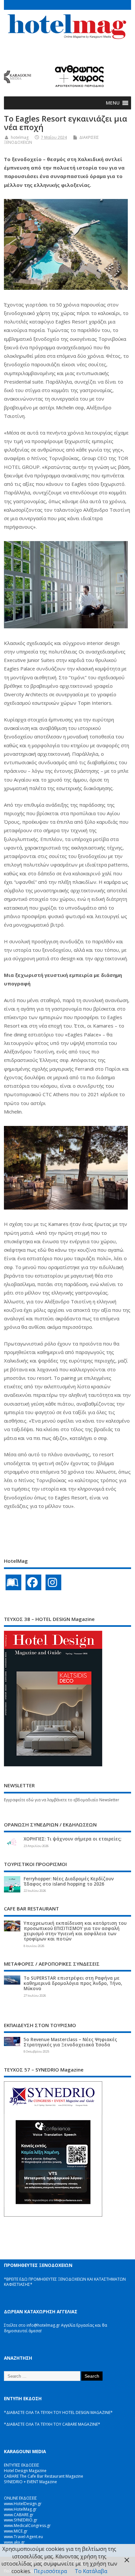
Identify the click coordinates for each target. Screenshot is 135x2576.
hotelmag (20, 137)
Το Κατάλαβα (91, 2571)
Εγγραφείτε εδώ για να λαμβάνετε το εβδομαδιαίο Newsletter (62, 1800)
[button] (113, 103)
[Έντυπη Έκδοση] (13, 1582)
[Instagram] (53, 1582)
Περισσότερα (50, 2571)
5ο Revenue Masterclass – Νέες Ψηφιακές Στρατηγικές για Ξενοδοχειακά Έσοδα (70, 2042)
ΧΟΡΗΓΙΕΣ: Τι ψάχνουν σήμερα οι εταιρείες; (72, 1839)
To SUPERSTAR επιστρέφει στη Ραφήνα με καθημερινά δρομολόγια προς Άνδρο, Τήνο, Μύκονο (73, 1983)
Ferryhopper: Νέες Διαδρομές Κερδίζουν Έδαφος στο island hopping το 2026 (69, 1881)
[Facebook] (33, 1582)
